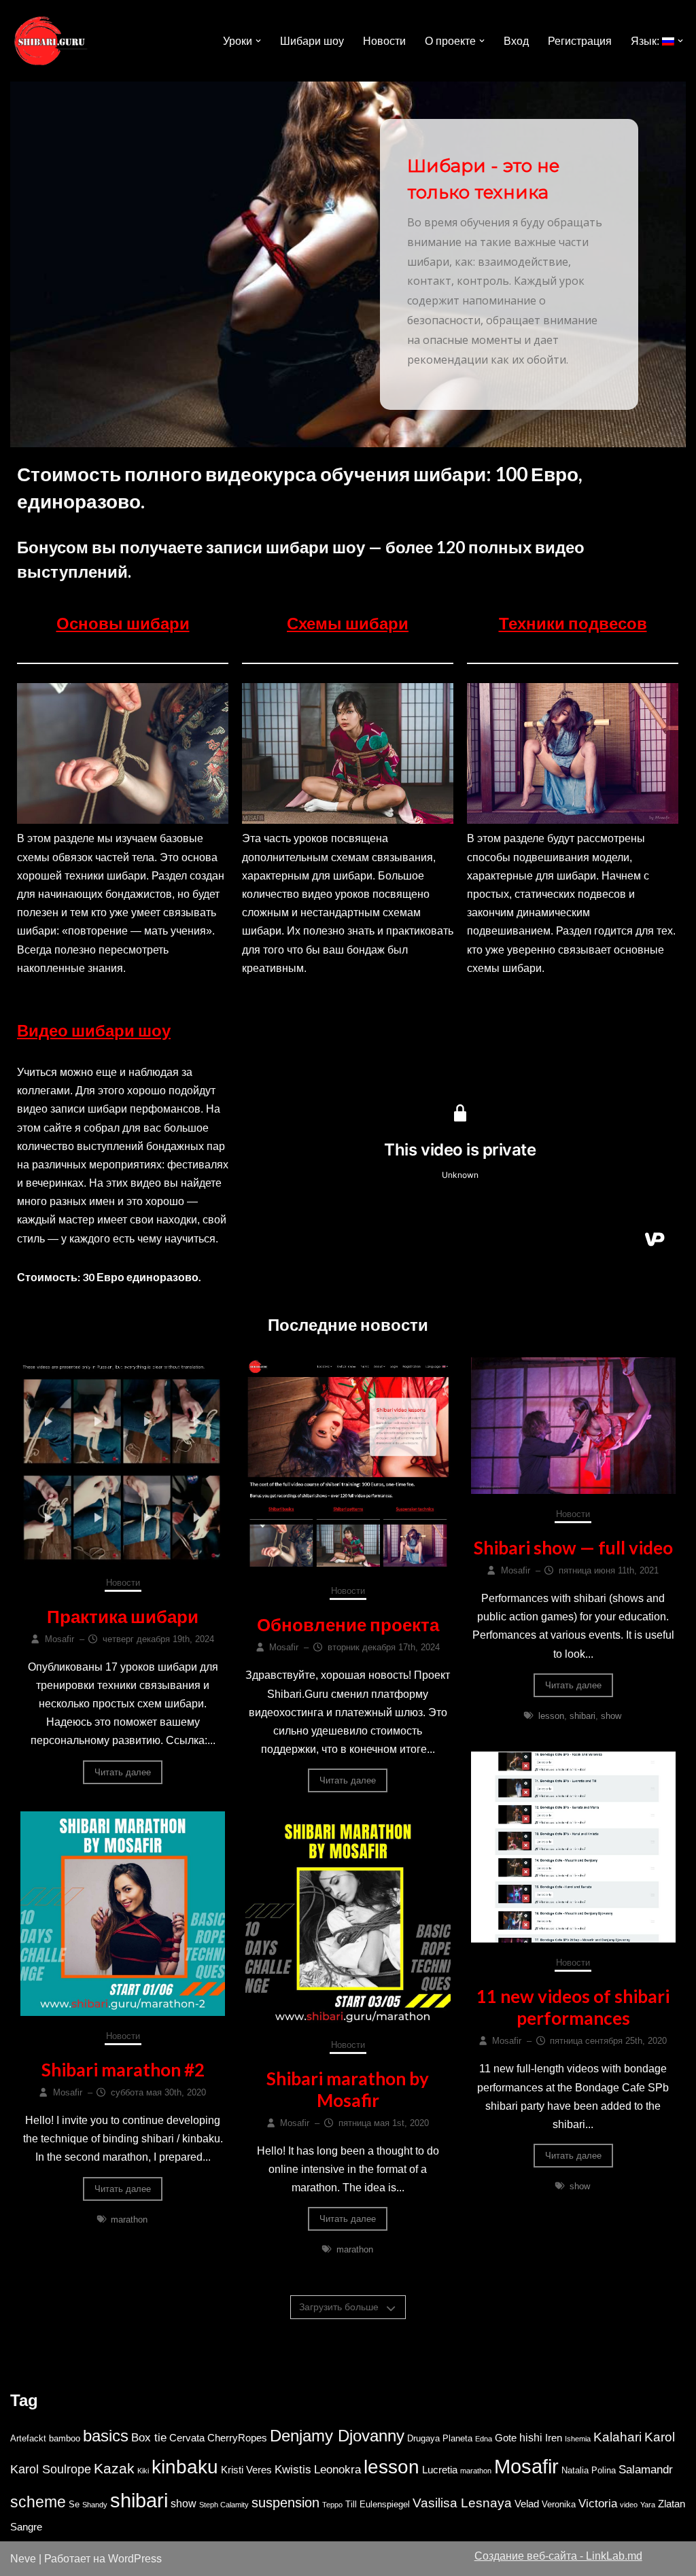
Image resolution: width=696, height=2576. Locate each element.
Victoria (598, 2503)
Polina (604, 2470)
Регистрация (580, 41)
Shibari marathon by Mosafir (348, 2089)
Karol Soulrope (51, 2469)
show (611, 1716)
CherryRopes (237, 2438)
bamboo (65, 2438)
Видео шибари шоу (94, 1030)
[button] (258, 41)
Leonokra (337, 2469)
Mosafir (526, 2467)
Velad (527, 2504)
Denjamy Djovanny (337, 2436)
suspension (285, 2503)
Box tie (149, 2437)
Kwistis (293, 2469)
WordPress (135, 2559)
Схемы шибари (348, 623)
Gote (506, 2438)
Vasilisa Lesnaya (462, 2503)
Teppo (332, 2505)
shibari (582, 1716)
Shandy (95, 2505)
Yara (648, 2505)
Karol (660, 2437)
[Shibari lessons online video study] (51, 41)
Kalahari (617, 2437)
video (629, 2505)
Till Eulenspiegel (378, 2504)
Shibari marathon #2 (123, 2070)
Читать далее (123, 1772)
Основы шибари (123, 623)
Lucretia (440, 2470)
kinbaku (185, 2467)
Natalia (575, 2470)
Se (74, 2504)
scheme (38, 2502)
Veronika (559, 2504)
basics (106, 2436)
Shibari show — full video (573, 1548)
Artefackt (28, 2438)
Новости (384, 41)
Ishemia (578, 2439)
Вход (516, 41)
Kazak (114, 2468)
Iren (554, 2438)
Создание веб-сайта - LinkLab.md (558, 2556)
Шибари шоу (312, 41)
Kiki (143, 2471)
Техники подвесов (573, 623)
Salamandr (646, 2469)
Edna (484, 2439)
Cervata (187, 2438)
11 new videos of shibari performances (573, 2007)
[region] (348, 264)
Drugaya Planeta (440, 2438)
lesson (551, 1716)
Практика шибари (123, 1616)
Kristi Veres (246, 2470)
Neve (23, 2559)
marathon (129, 2220)
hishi (531, 2438)
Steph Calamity (224, 2505)
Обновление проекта (348, 1624)
